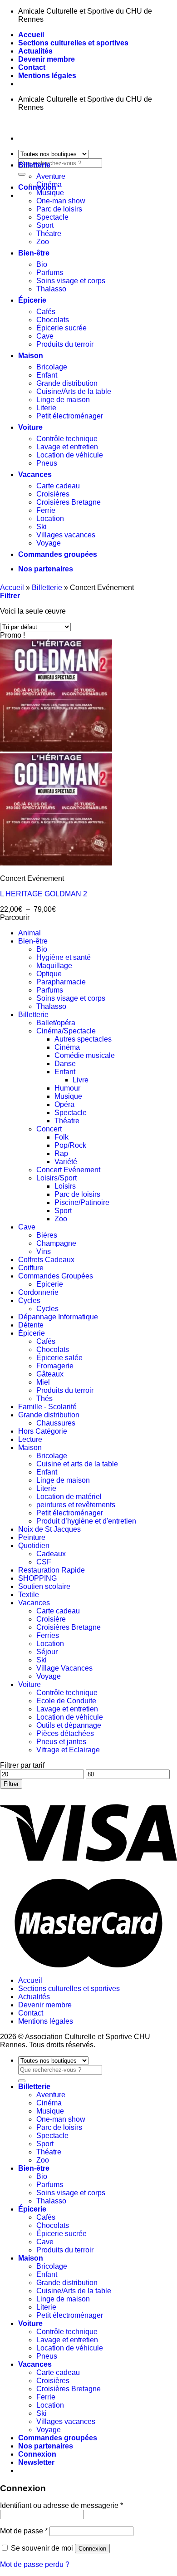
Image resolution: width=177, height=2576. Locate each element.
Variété (66, 1162)
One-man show (61, 201)
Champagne (56, 1243)
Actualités (35, 51)
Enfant (47, 375)
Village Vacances (64, 1668)
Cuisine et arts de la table (77, 1464)
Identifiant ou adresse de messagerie (61, 2505)
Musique (50, 193)
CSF (44, 1562)
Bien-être (34, 253)
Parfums (50, 273)
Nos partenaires (46, 569)
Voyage (49, 543)
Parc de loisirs (59, 209)
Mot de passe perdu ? (35, 2564)
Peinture (32, 1537)
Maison (31, 356)
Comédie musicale (85, 1055)
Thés (44, 1399)
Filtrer (11, 1784)
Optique (49, 974)
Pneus (47, 463)
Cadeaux (51, 1554)
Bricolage (52, 367)
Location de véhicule (70, 455)
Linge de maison (63, 400)
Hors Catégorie (43, 1431)
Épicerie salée (59, 1358)
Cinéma (49, 184)
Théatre (49, 234)
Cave (45, 336)
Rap (61, 1153)
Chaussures (56, 1423)
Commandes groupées (58, 554)
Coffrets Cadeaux (46, 1260)
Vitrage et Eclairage (68, 1750)
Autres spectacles (83, 1039)
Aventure (51, 176)
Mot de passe (24, 2531)
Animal (29, 933)
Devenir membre (47, 59)
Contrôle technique (67, 439)
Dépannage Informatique (58, 1317)
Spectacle (52, 217)
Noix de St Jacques (49, 1529)
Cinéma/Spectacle (66, 1031)
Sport (45, 225)
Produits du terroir (65, 344)
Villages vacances (66, 535)
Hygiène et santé (64, 957)
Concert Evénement (68, 1170)
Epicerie (50, 1284)
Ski (42, 527)
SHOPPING (37, 1578)
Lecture (30, 1439)
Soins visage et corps (71, 281)
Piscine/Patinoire (82, 1202)
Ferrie (46, 510)
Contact (32, 67)
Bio (42, 264)
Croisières (53, 494)
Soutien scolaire (44, 1586)
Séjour (47, 1652)
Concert (49, 1129)
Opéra (64, 1104)
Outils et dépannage (69, 1725)
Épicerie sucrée (61, 328)
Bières (47, 1235)
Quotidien (34, 1546)
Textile (29, 1595)
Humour (67, 1088)
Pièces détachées (65, 1733)
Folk (61, 1137)
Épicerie (32, 300)
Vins (44, 1251)
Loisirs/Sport (57, 1178)
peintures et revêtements (76, 1505)
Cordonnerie (38, 1292)
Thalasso (51, 289)
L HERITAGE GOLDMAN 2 (44, 894)
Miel (43, 1382)
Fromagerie (55, 1366)
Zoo (43, 242)
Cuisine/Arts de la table (74, 391)
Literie (46, 408)
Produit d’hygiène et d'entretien (86, 1521)
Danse (65, 1064)
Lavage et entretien (67, 447)
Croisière (51, 1619)
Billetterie (34, 165)
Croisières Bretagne (69, 502)
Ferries (48, 1635)
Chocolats (53, 320)
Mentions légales (47, 76)
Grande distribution (67, 383)
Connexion (92, 2549)
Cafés (46, 312)
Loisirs (65, 1186)
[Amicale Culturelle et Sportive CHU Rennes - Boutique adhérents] (0, 123)
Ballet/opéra (56, 1023)
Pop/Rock (70, 1145)
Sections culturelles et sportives (73, 43)
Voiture (30, 427)
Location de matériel (69, 1497)
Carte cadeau (58, 486)
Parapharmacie (61, 982)
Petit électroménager (70, 416)
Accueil (31, 35)
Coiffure (31, 1268)
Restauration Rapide (52, 1570)
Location (50, 519)
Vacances (35, 474)
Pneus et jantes (61, 1742)
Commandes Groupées (56, 1276)
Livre (81, 1080)
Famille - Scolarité (47, 1407)
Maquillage (54, 966)
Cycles (29, 1300)
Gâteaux (50, 1374)
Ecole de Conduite (66, 1701)
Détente (31, 1325)
